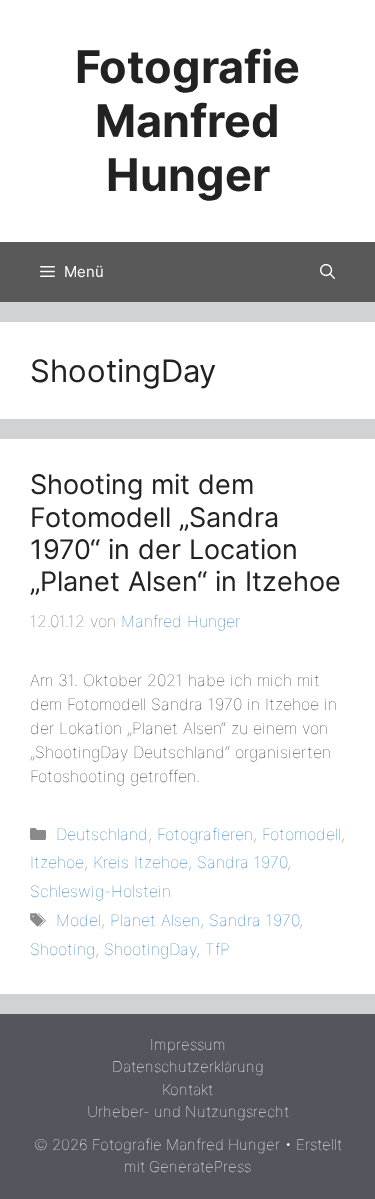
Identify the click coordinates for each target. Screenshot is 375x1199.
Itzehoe (57, 862)
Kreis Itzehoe (140, 862)
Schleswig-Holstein (100, 891)
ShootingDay (150, 949)
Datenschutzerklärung (188, 1066)
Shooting (62, 949)
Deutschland (102, 834)
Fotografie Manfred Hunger (187, 120)
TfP (217, 949)
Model (78, 920)
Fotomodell (301, 834)
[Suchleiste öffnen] (327, 272)
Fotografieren (205, 834)
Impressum (188, 1044)
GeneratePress (200, 1166)
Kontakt (187, 1089)
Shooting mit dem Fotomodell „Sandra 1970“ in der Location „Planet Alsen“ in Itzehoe (185, 533)
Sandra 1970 (242, 862)
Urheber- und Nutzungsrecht (188, 1111)
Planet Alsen (155, 920)
